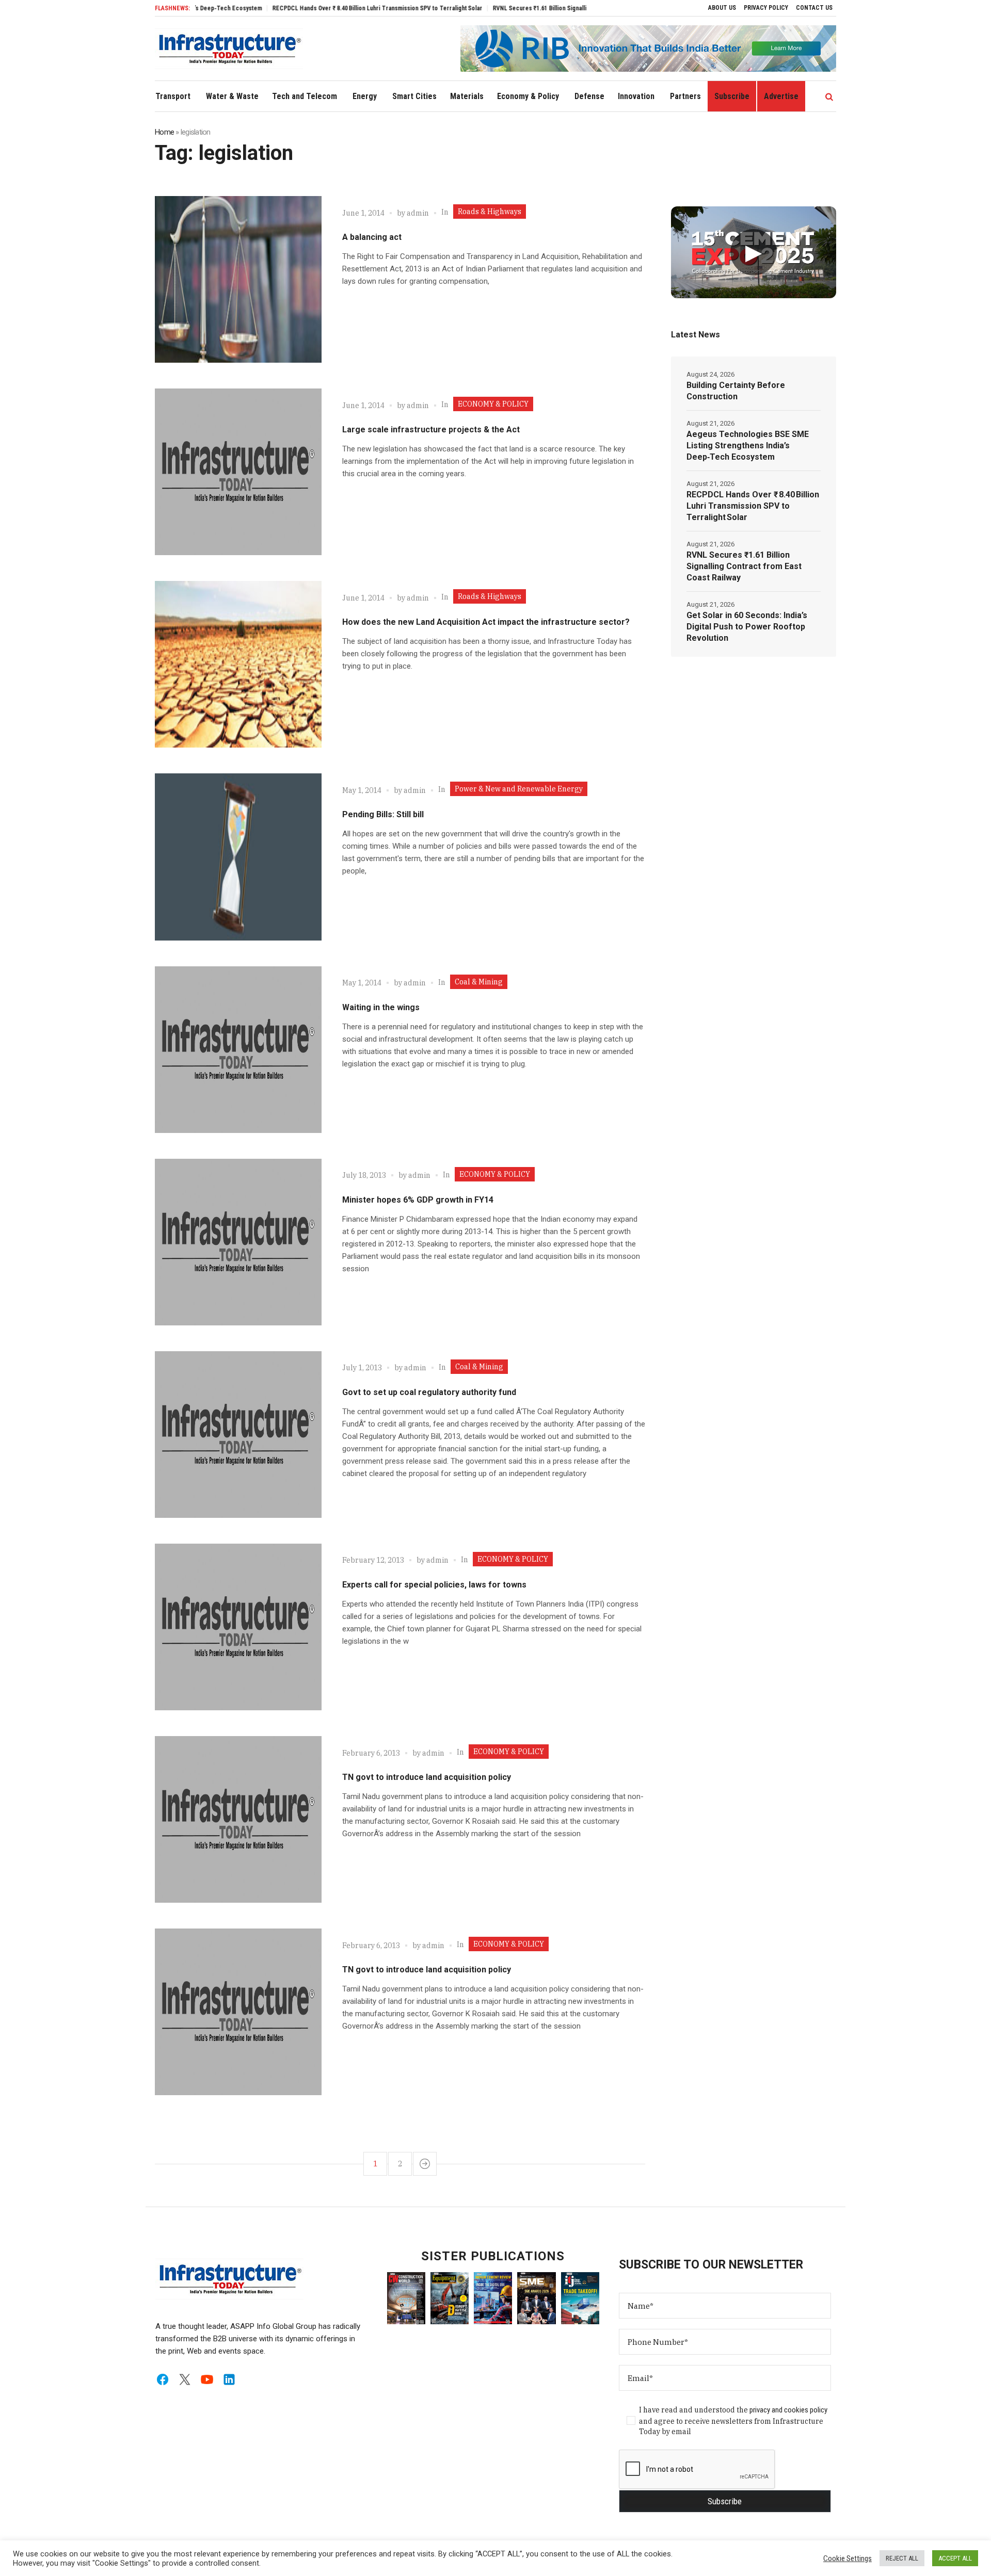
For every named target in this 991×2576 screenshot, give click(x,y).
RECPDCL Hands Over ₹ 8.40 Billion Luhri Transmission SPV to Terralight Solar (317, 8)
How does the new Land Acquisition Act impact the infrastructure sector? (486, 622)
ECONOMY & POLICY (493, 404)
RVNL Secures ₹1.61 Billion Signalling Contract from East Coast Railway (529, 8)
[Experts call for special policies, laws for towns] (238, 1627)
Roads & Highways (490, 212)
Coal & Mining (479, 982)
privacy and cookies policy (788, 2410)
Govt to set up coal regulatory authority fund (429, 1392)
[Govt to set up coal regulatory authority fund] (238, 1435)
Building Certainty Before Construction (736, 391)
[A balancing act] (238, 279)
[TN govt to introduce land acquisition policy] (238, 1819)
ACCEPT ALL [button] (955, 2558)
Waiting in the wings (381, 1007)
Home (164, 132)
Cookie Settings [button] (848, 2558)
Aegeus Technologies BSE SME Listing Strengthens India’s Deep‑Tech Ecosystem (748, 445)
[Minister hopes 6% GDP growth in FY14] (238, 1242)
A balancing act (372, 237)
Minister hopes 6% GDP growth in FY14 (418, 1200)
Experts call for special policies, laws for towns (434, 1585)
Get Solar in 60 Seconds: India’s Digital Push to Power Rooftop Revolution (747, 627)
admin (418, 213)
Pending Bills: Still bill (383, 814)
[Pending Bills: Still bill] (238, 857)
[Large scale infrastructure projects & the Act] (238, 472)
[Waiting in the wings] (238, 1050)
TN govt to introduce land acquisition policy (427, 1777)
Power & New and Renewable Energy (519, 789)
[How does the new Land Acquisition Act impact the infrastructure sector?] (238, 664)
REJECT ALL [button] (902, 2558)
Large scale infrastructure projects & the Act (431, 430)
